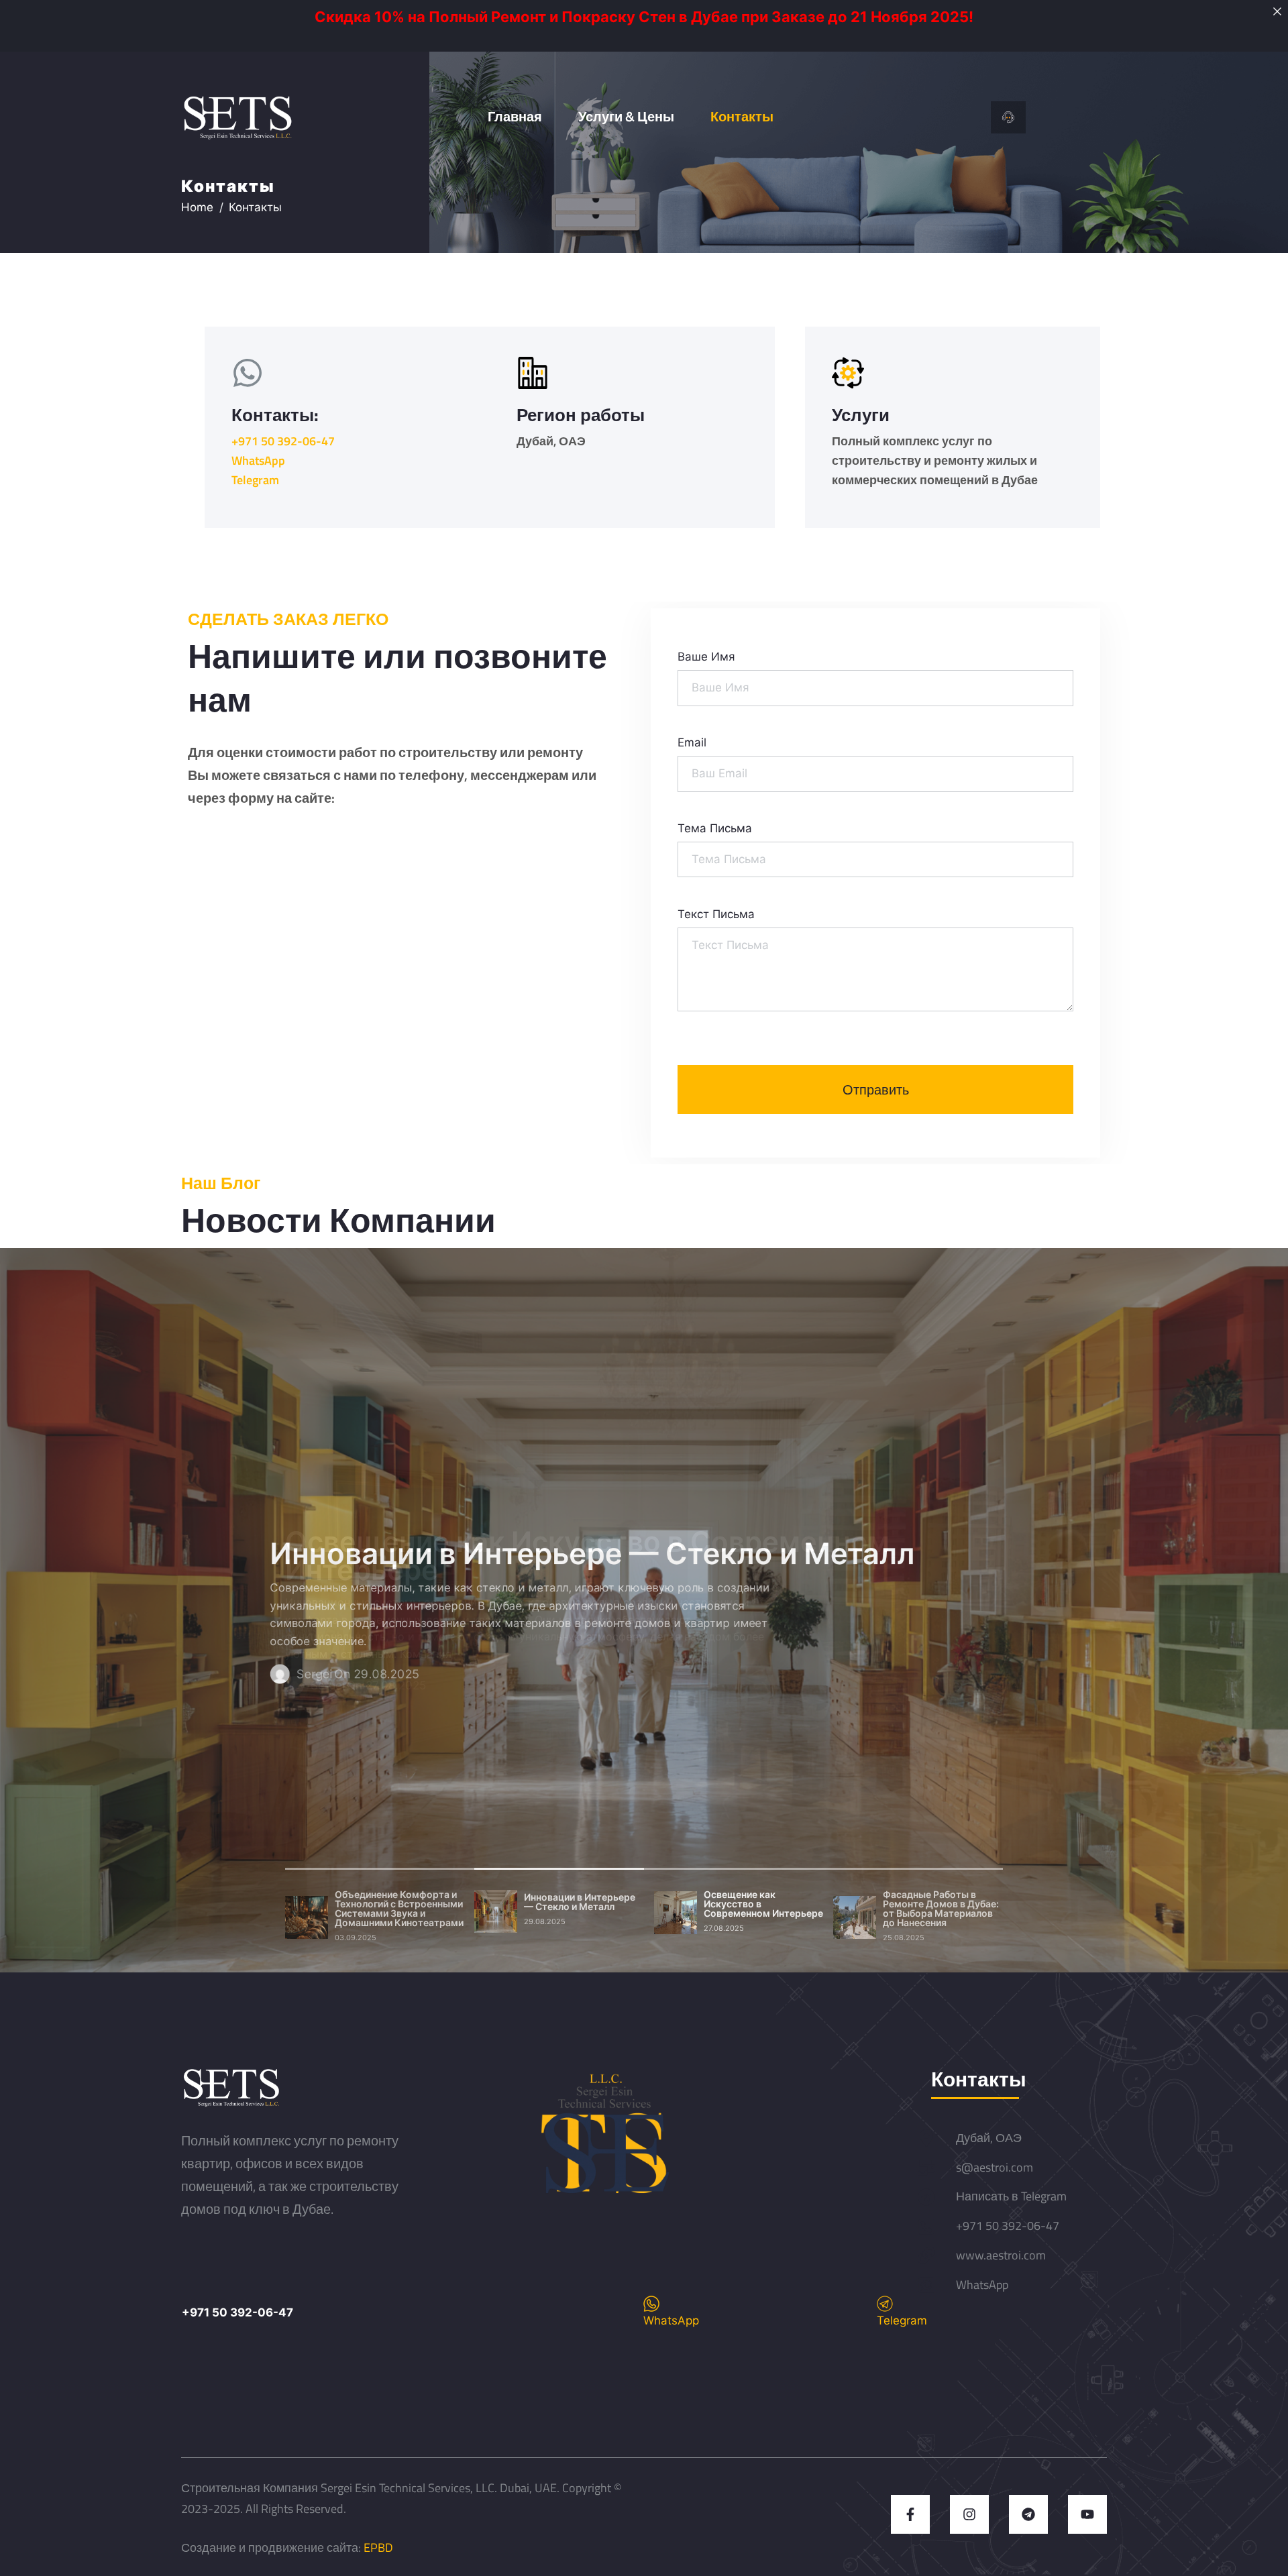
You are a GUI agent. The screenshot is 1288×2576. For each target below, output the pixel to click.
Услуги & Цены (626, 116)
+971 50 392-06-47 (283, 441)
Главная (515, 116)
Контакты (742, 116)
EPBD (378, 2547)
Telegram (255, 480)
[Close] (1277, 11)
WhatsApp (258, 460)
